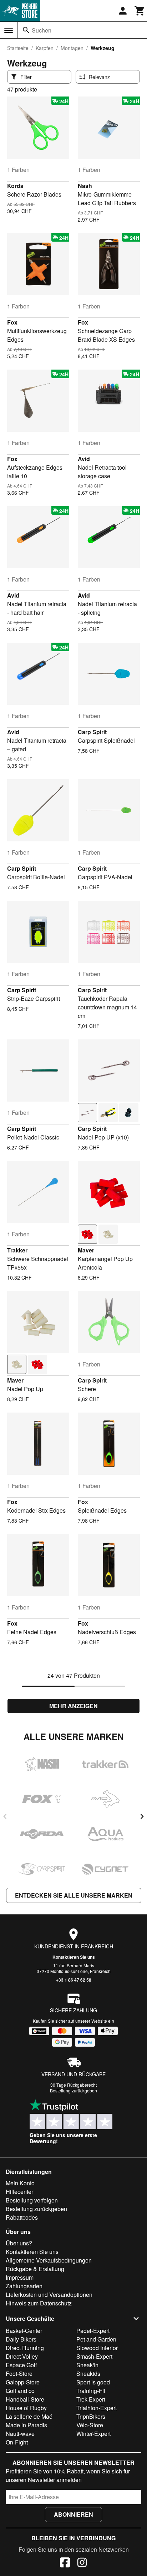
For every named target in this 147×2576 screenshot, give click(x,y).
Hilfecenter (19, 2192)
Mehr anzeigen (73, 1706)
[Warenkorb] (140, 11)
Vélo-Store (90, 2425)
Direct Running (25, 2348)
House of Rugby (26, 2408)
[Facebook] (65, 2563)
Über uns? (19, 2243)
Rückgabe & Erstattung (35, 2269)
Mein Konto (20, 2183)
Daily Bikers (21, 2339)
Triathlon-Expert (97, 2408)
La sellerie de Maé (29, 2416)
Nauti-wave (20, 2434)
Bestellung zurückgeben (73, 2090)
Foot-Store (19, 2374)
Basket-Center (24, 2331)
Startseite (18, 48)
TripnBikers (91, 2416)
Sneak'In (87, 2365)
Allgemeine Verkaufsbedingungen (49, 2260)
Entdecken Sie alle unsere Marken (74, 1895)
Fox (12, 322)
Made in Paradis (26, 2425)
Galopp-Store (23, 2382)
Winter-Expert (93, 2434)
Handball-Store (25, 2399)
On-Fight (17, 2442)
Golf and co (20, 2391)
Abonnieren (73, 2514)
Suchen (42, 30)
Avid (84, 459)
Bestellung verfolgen (32, 2200)
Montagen (72, 48)
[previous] (5, 1816)
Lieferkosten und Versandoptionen (49, 2295)
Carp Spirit (92, 732)
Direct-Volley (22, 2356)
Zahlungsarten (24, 2286)
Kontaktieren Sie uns (74, 1957)
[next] (142, 1816)
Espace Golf (21, 2365)
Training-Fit (91, 2391)
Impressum (20, 2277)
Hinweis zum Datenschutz (39, 2303)
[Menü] (9, 30)
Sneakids (88, 2374)
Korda (15, 186)
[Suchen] (26, 30)
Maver (86, 1250)
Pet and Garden (96, 2339)
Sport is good (93, 2382)
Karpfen (45, 48)
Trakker (17, 1250)
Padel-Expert (93, 2331)
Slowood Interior (97, 2348)
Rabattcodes (22, 2217)
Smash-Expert (94, 2356)
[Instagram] (82, 2563)
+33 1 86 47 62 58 (74, 1980)
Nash (85, 186)
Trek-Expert (91, 2399)
